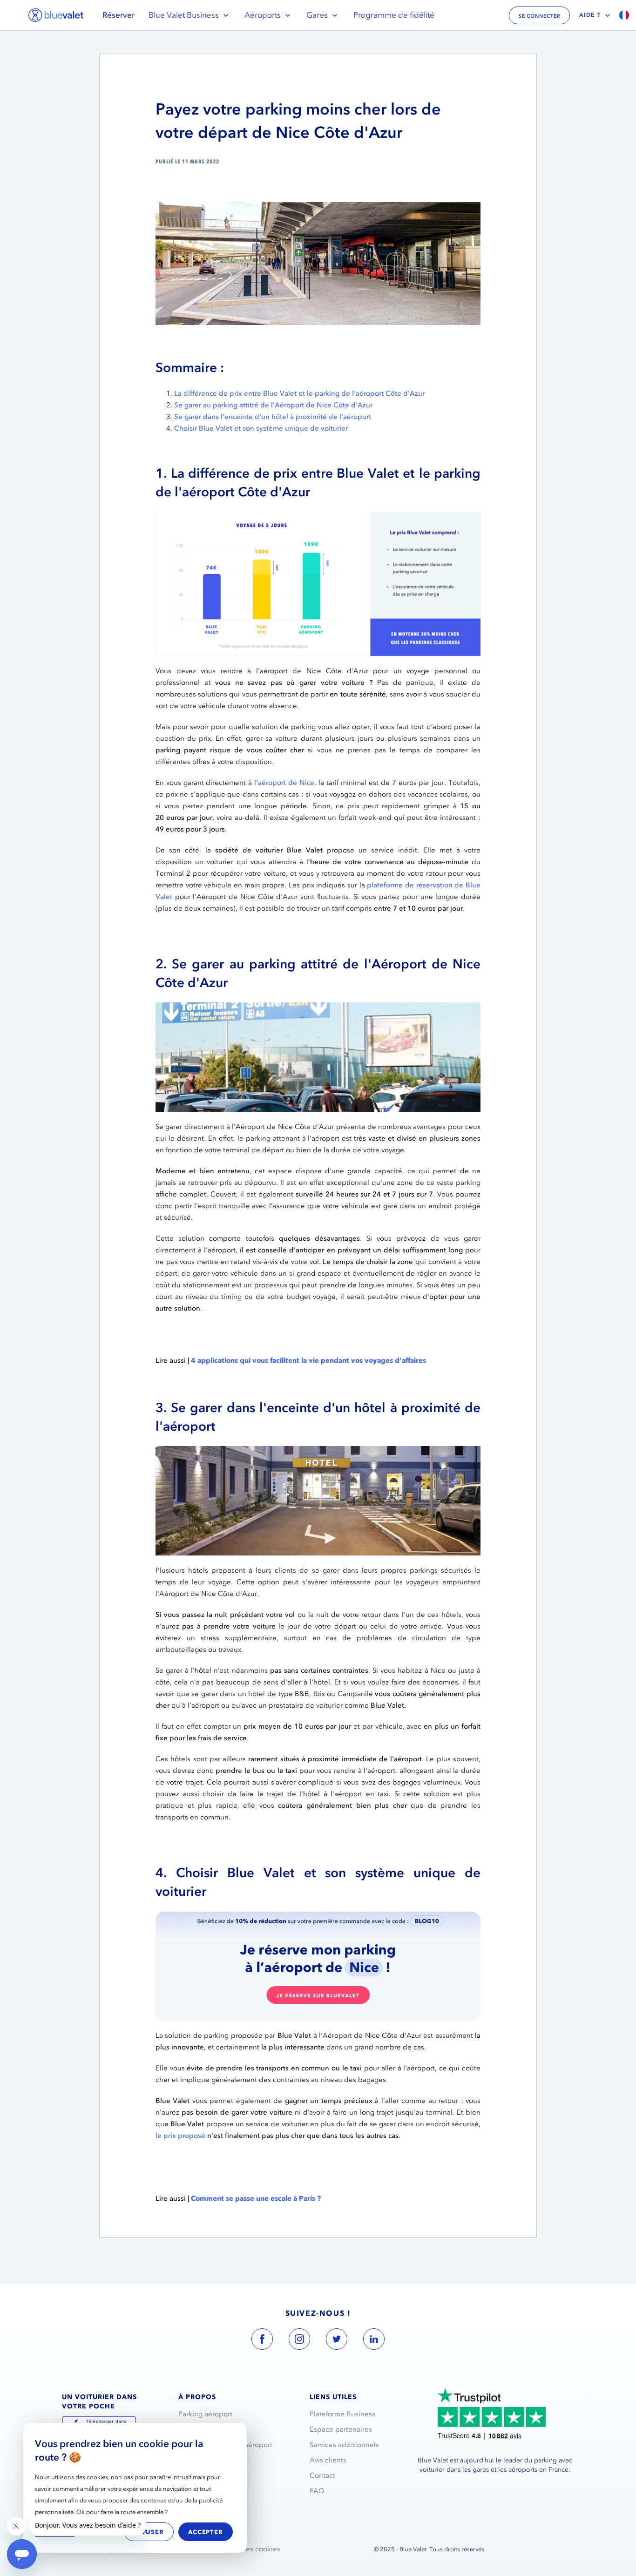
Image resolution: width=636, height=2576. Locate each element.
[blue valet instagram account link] (299, 2341)
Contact (322, 2475)
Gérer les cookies (252, 2549)
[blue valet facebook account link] (262, 2341)
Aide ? (590, 15)
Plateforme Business (342, 2414)
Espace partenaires (341, 2429)
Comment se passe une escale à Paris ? (256, 2198)
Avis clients (328, 2460)
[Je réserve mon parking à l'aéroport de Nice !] (318, 1917)
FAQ (317, 2491)
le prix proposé (180, 2136)
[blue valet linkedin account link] (374, 2341)
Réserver (118, 15)
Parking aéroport (205, 2414)
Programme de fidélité (394, 15)
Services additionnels (344, 2445)
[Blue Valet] (56, 15)
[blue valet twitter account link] (337, 2341)
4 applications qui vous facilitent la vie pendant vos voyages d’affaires (308, 1360)
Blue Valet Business (184, 15)
